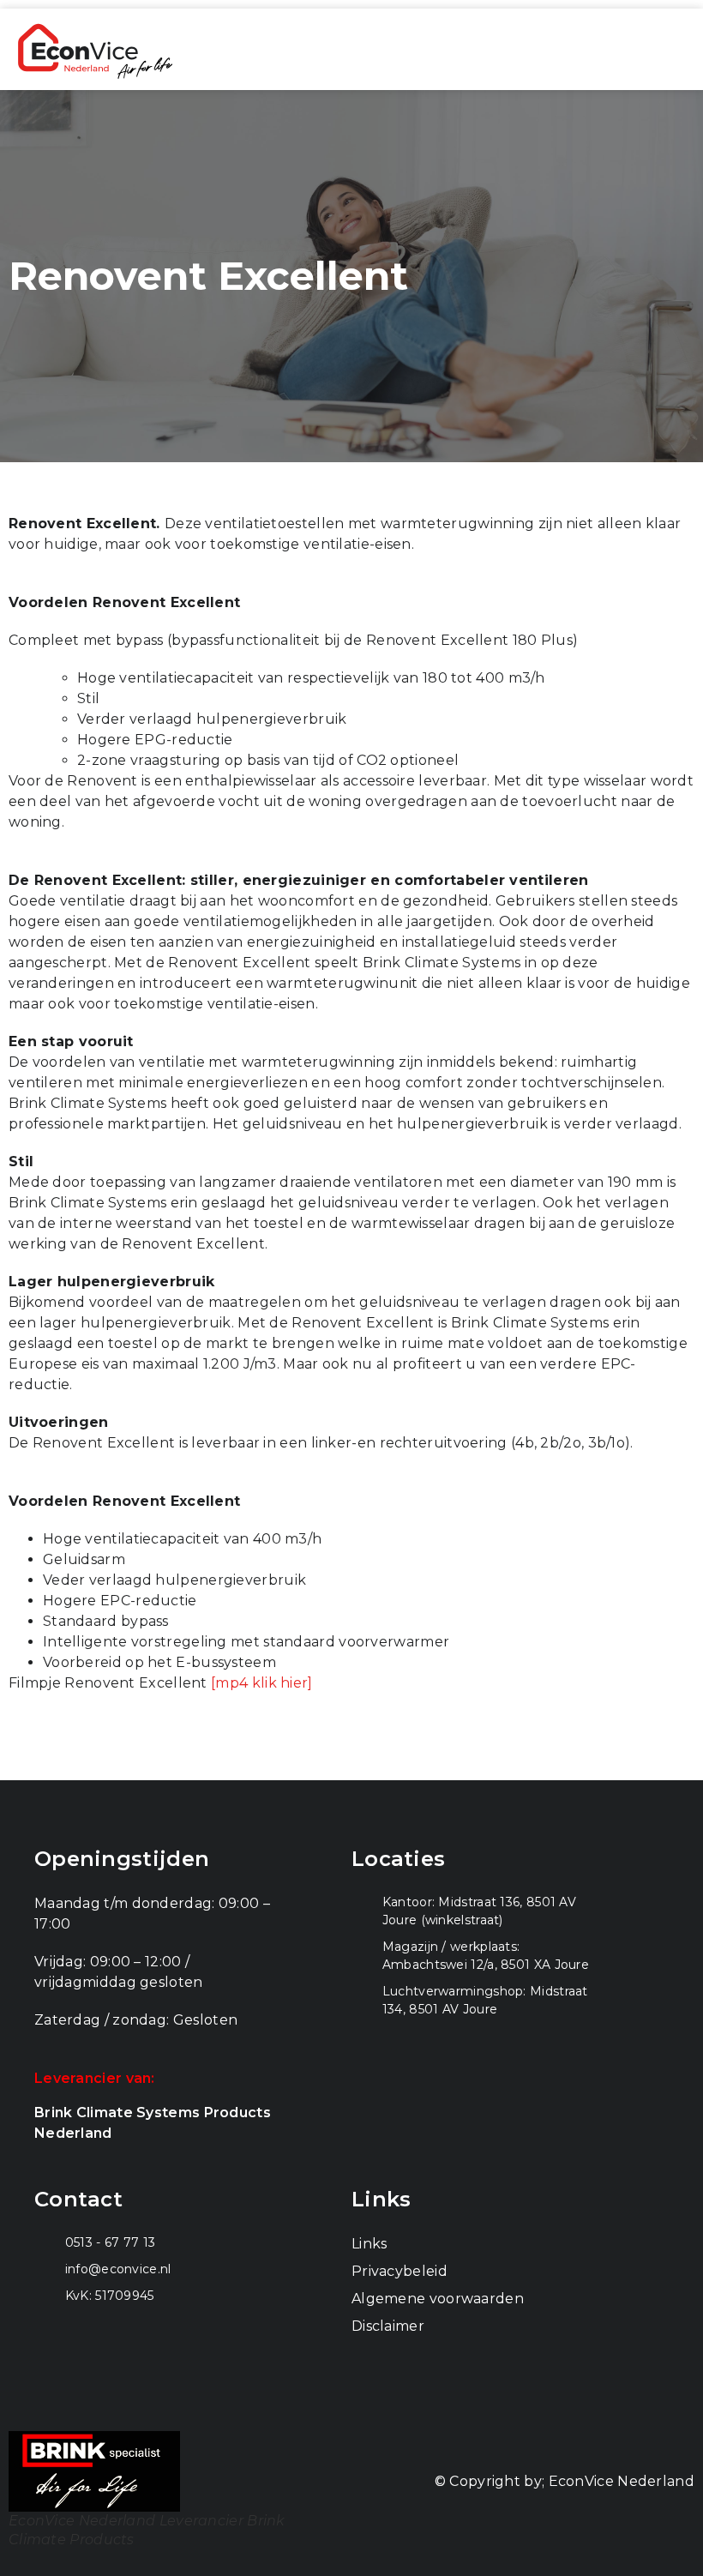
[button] (670, 50)
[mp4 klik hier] (262, 1683)
